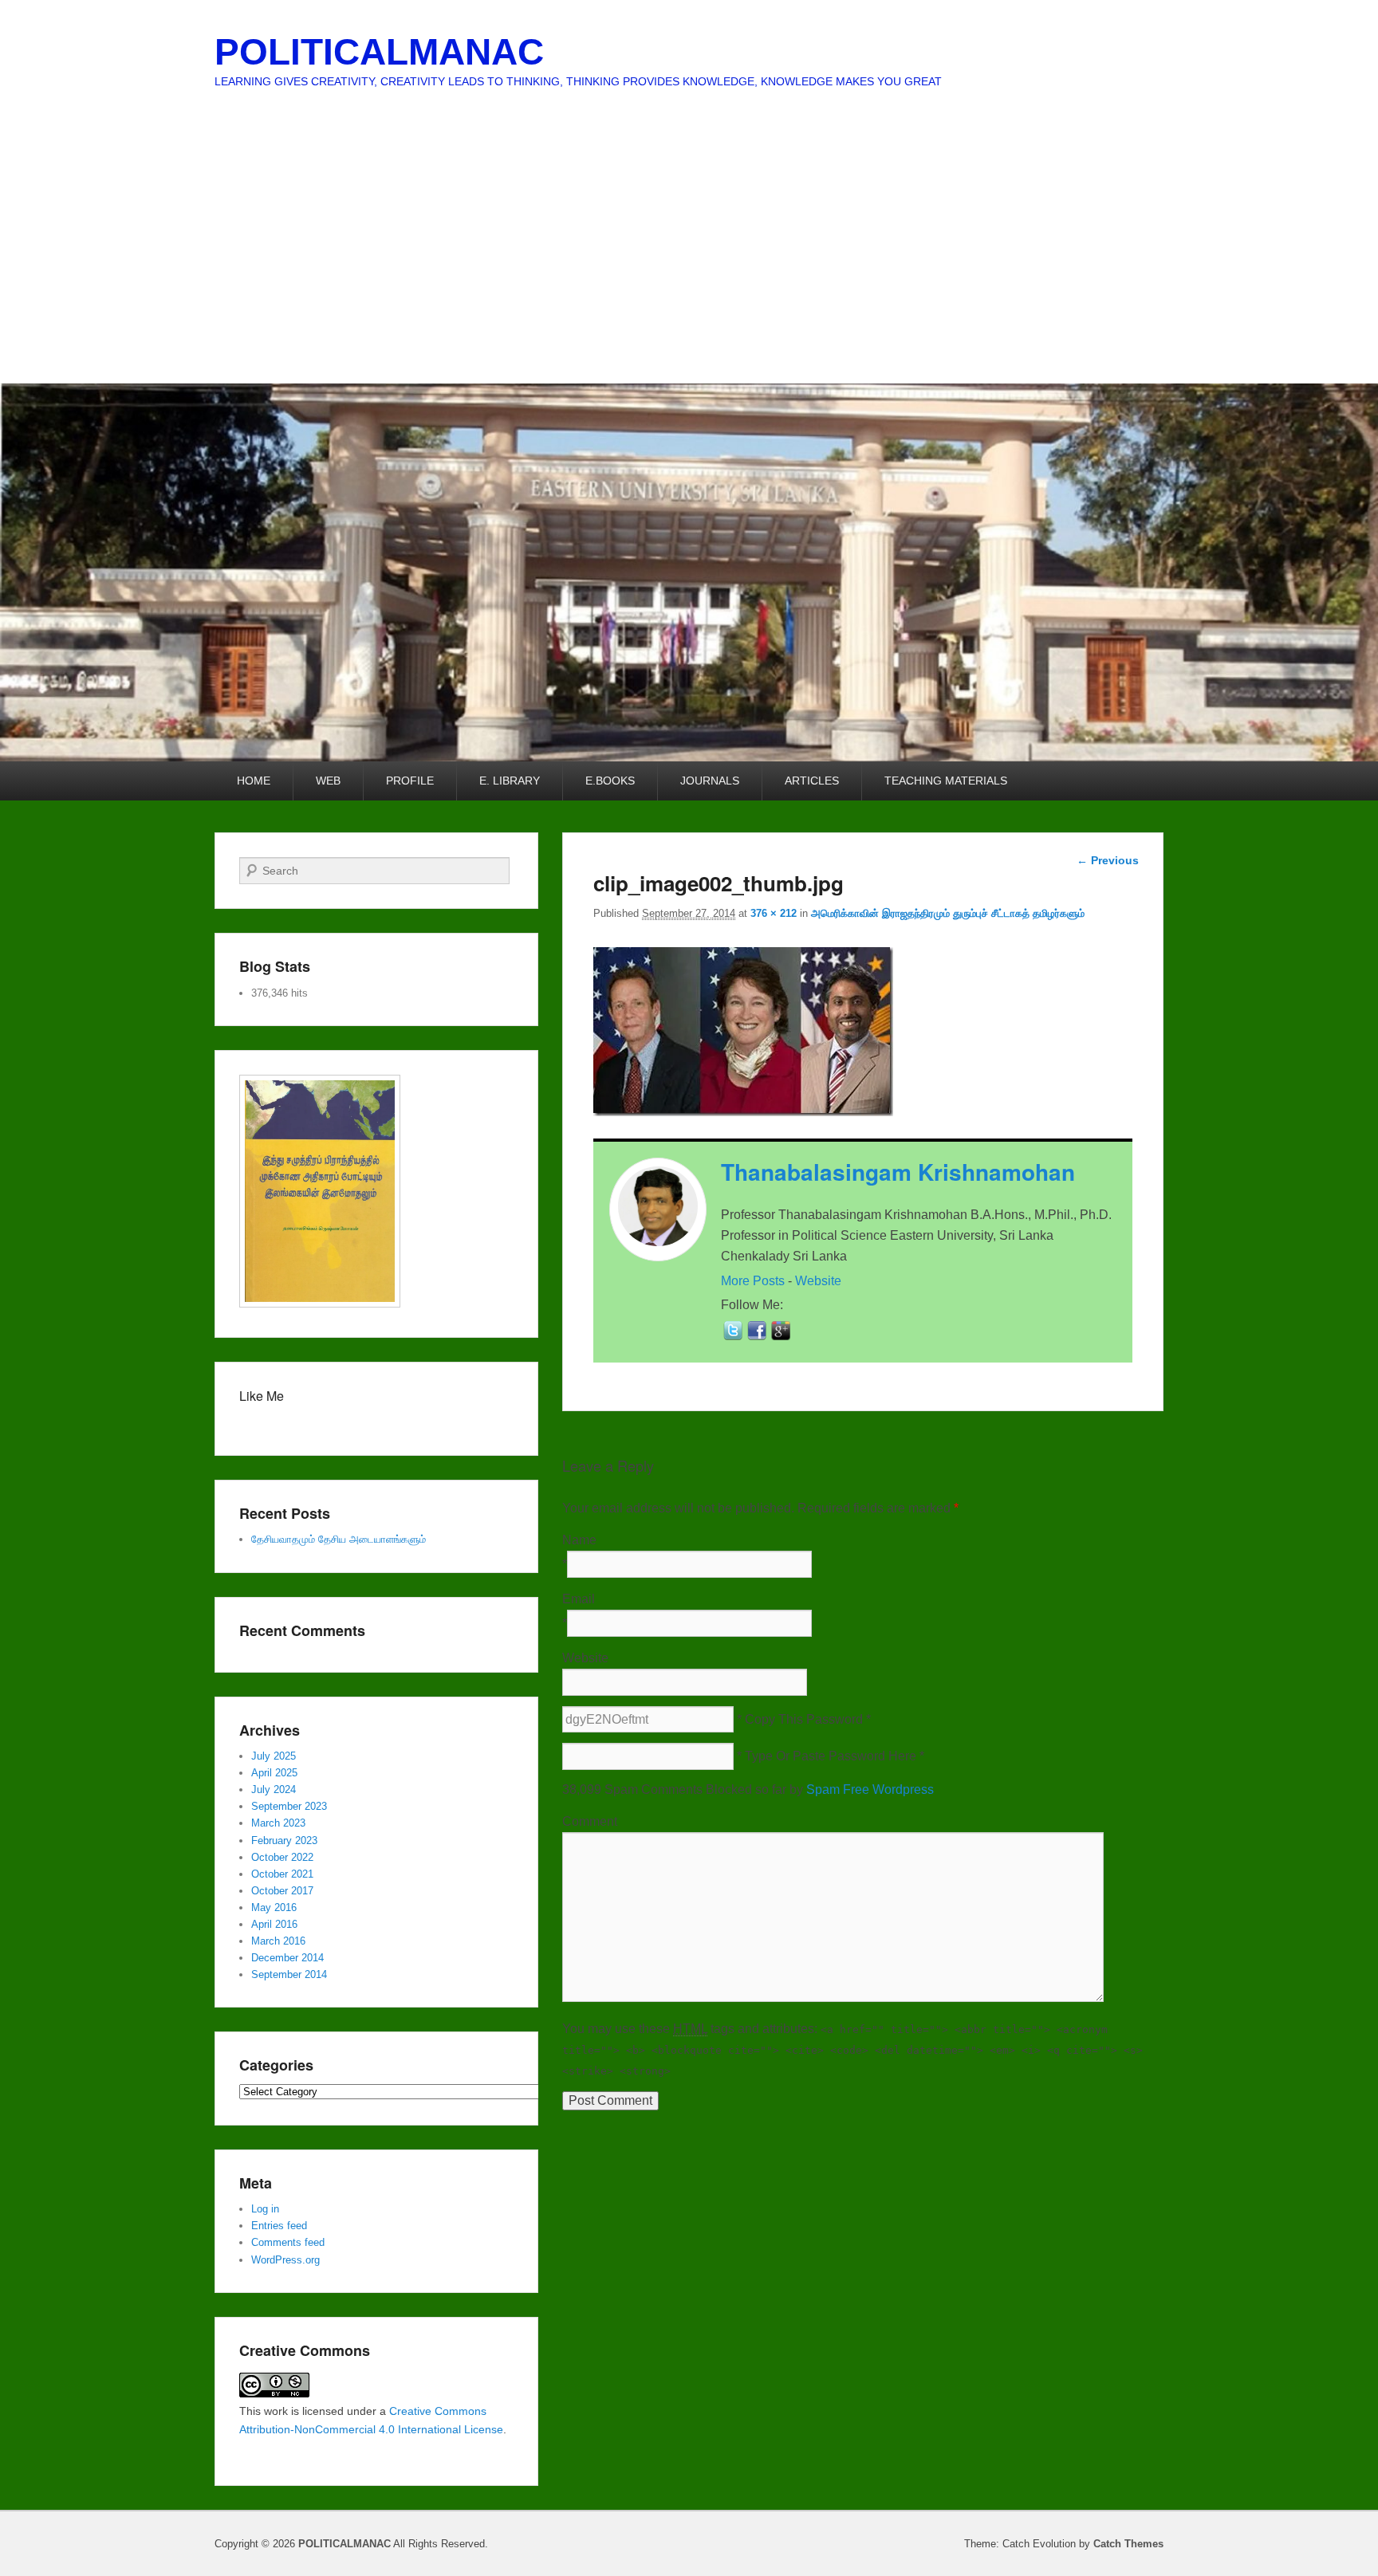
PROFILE (410, 781)
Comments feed (288, 2242)
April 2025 (274, 1773)
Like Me (262, 1396)
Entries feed (279, 2226)
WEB (328, 781)
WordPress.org (285, 2260)
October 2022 (282, 1857)
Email (579, 1599)
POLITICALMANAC (379, 52)
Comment (590, 1821)
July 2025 (274, 1756)
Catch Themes (1128, 2544)
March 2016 (278, 1941)
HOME (254, 781)
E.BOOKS (610, 781)
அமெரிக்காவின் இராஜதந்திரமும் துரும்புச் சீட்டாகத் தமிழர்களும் (948, 913)
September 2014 (289, 1974)
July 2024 (274, 1789)
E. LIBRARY (510, 781)
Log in (265, 2209)
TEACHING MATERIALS (946, 781)
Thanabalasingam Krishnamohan (898, 1172)
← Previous (1108, 860)
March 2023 (278, 1823)
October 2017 (282, 1891)
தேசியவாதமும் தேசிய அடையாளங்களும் (339, 1539)
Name (579, 1540)
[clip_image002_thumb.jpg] (743, 1112)
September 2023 (289, 1806)
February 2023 (284, 1841)
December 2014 (287, 1958)
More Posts (753, 1281)
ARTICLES (812, 781)
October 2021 (282, 1874)
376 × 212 (774, 913)
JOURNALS (710, 781)
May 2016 (274, 1907)
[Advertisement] (689, 264)
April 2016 (274, 1924)
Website (818, 1281)
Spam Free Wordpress (870, 1789)
